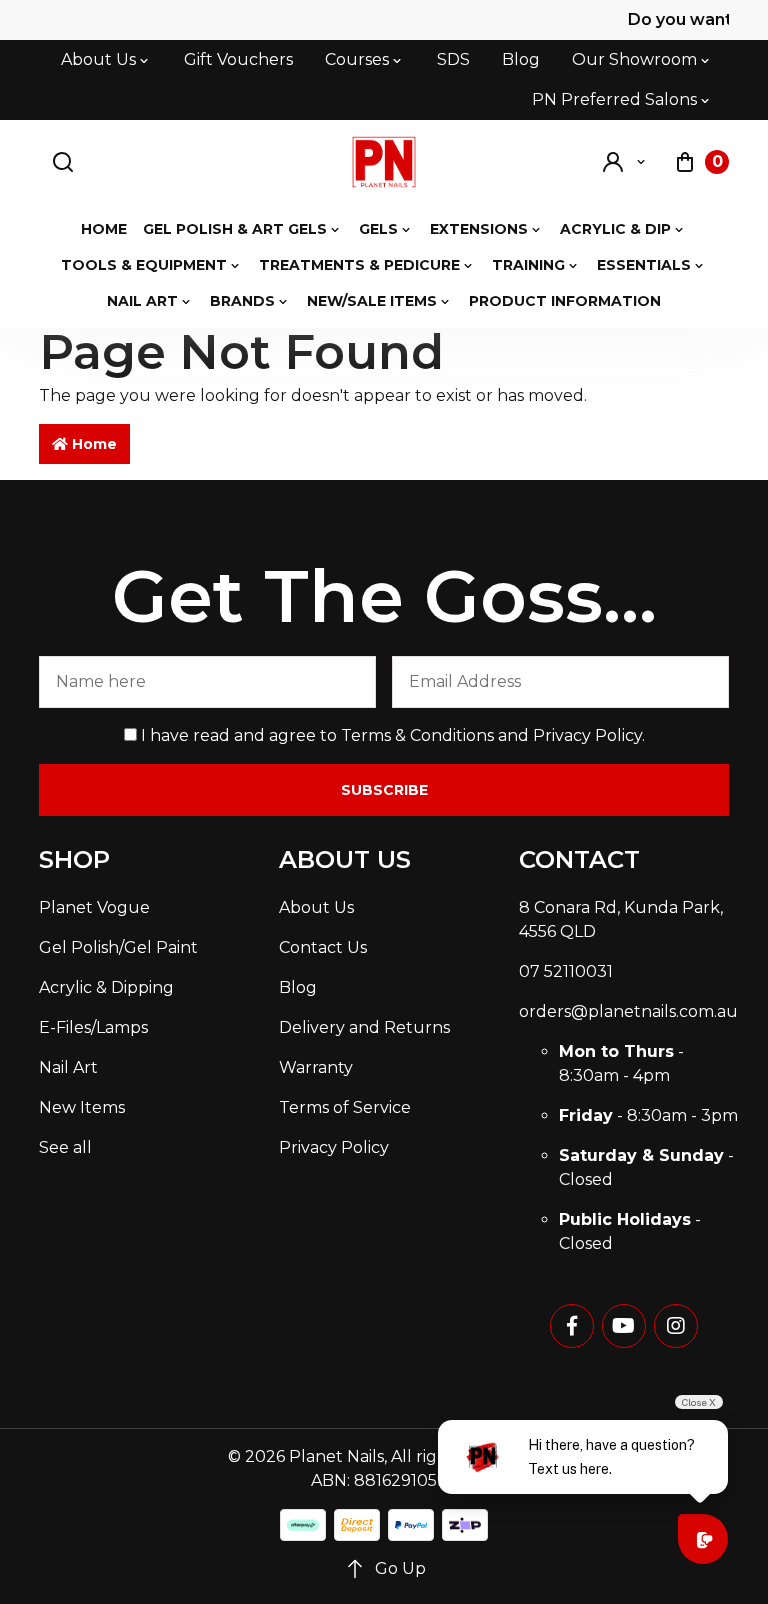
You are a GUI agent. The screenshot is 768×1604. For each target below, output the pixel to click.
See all (65, 1147)
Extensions (479, 229)
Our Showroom (634, 59)
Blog (521, 59)
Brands (242, 301)
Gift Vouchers (238, 59)
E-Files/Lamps (93, 1027)
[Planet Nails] (384, 162)
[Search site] (63, 162)
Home (104, 229)
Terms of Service (345, 1107)
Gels (378, 229)
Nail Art (142, 301)
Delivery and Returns (364, 1027)
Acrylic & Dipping (106, 987)
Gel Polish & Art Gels (235, 229)
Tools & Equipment (144, 265)
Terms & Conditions (417, 735)
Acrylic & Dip (615, 229)
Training (528, 265)
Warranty (316, 1067)
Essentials (644, 265)
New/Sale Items (372, 301)
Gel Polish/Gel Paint (118, 947)
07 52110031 (566, 971)
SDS (453, 59)
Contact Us (323, 947)
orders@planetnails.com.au (628, 1011)
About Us (98, 59)
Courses (357, 59)
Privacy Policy (587, 735)
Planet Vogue (94, 907)
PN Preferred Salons (614, 99)
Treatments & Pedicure (359, 265)
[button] (625, 162)
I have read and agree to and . (391, 735)
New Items (82, 1107)
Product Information (565, 301)
